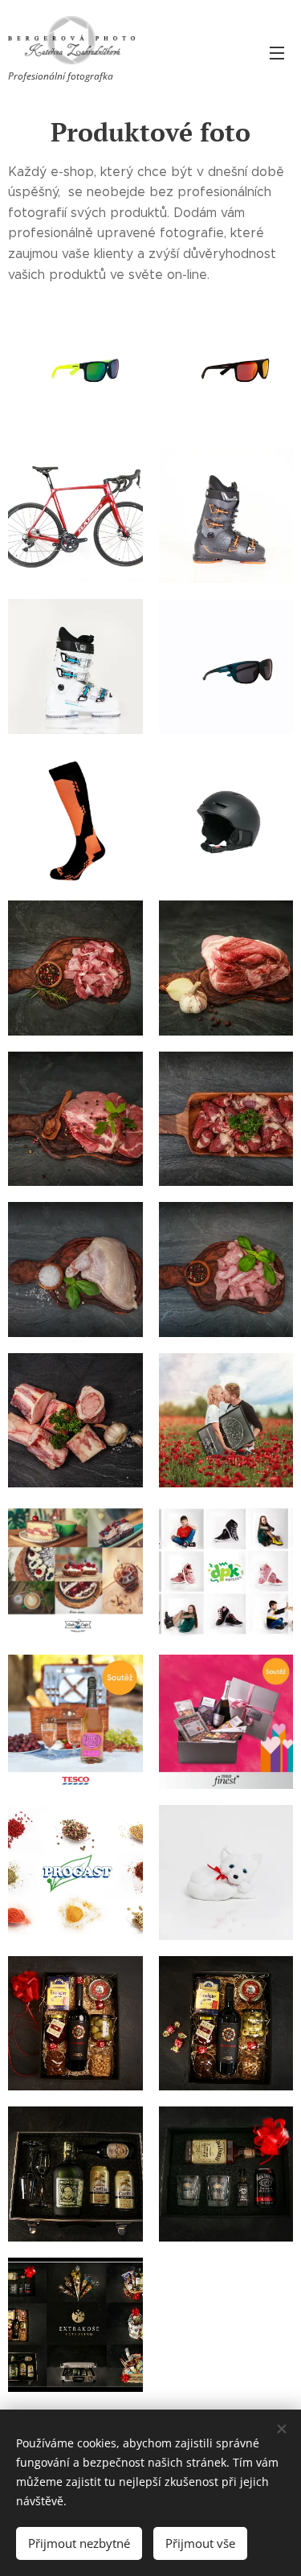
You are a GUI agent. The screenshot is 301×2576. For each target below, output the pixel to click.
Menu (277, 52)
